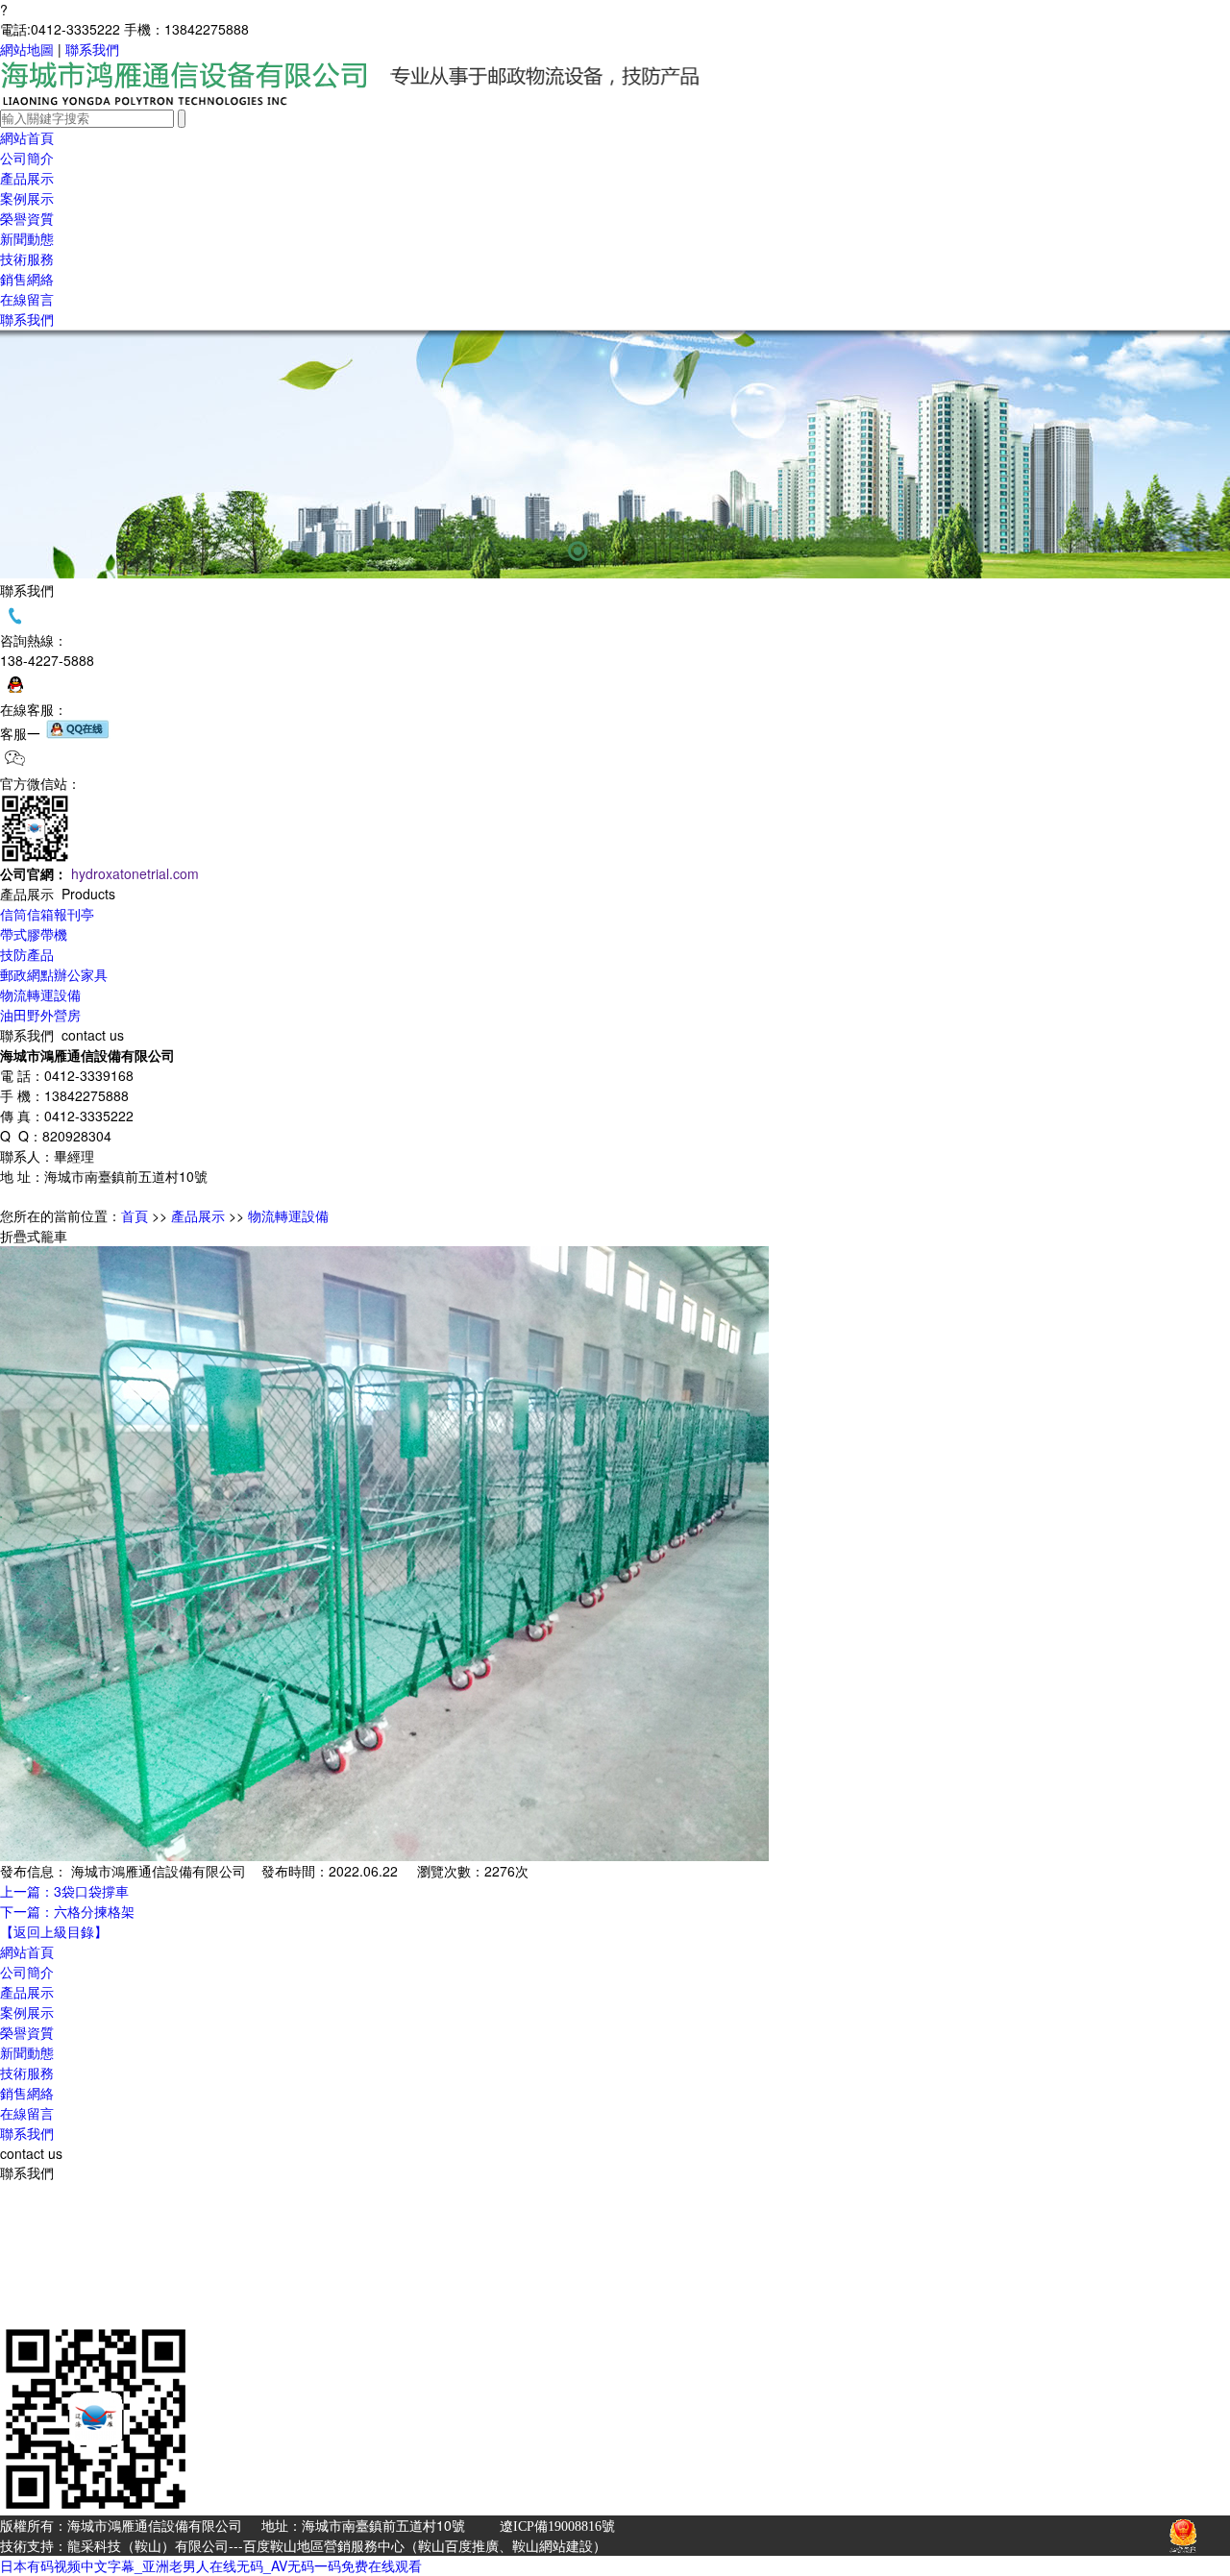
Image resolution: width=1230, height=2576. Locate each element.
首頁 (135, 1215)
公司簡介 (27, 178)
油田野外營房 (40, 1015)
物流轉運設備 (40, 994)
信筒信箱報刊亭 (47, 198)
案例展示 (27, 218)
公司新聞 (27, 258)
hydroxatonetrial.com (135, 873)
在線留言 (27, 319)
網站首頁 (27, 1951)
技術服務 (27, 279)
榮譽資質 (27, 238)
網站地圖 (27, 49)
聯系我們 (92, 49)
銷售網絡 (27, 299)
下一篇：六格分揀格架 (67, 1911)
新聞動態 (27, 2052)
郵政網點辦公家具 (54, 974)
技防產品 (27, 954)
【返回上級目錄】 (54, 1931)
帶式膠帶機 (34, 934)
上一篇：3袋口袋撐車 (64, 1891)
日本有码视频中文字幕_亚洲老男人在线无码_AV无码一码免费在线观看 (211, 2565)
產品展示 (198, 1215)
